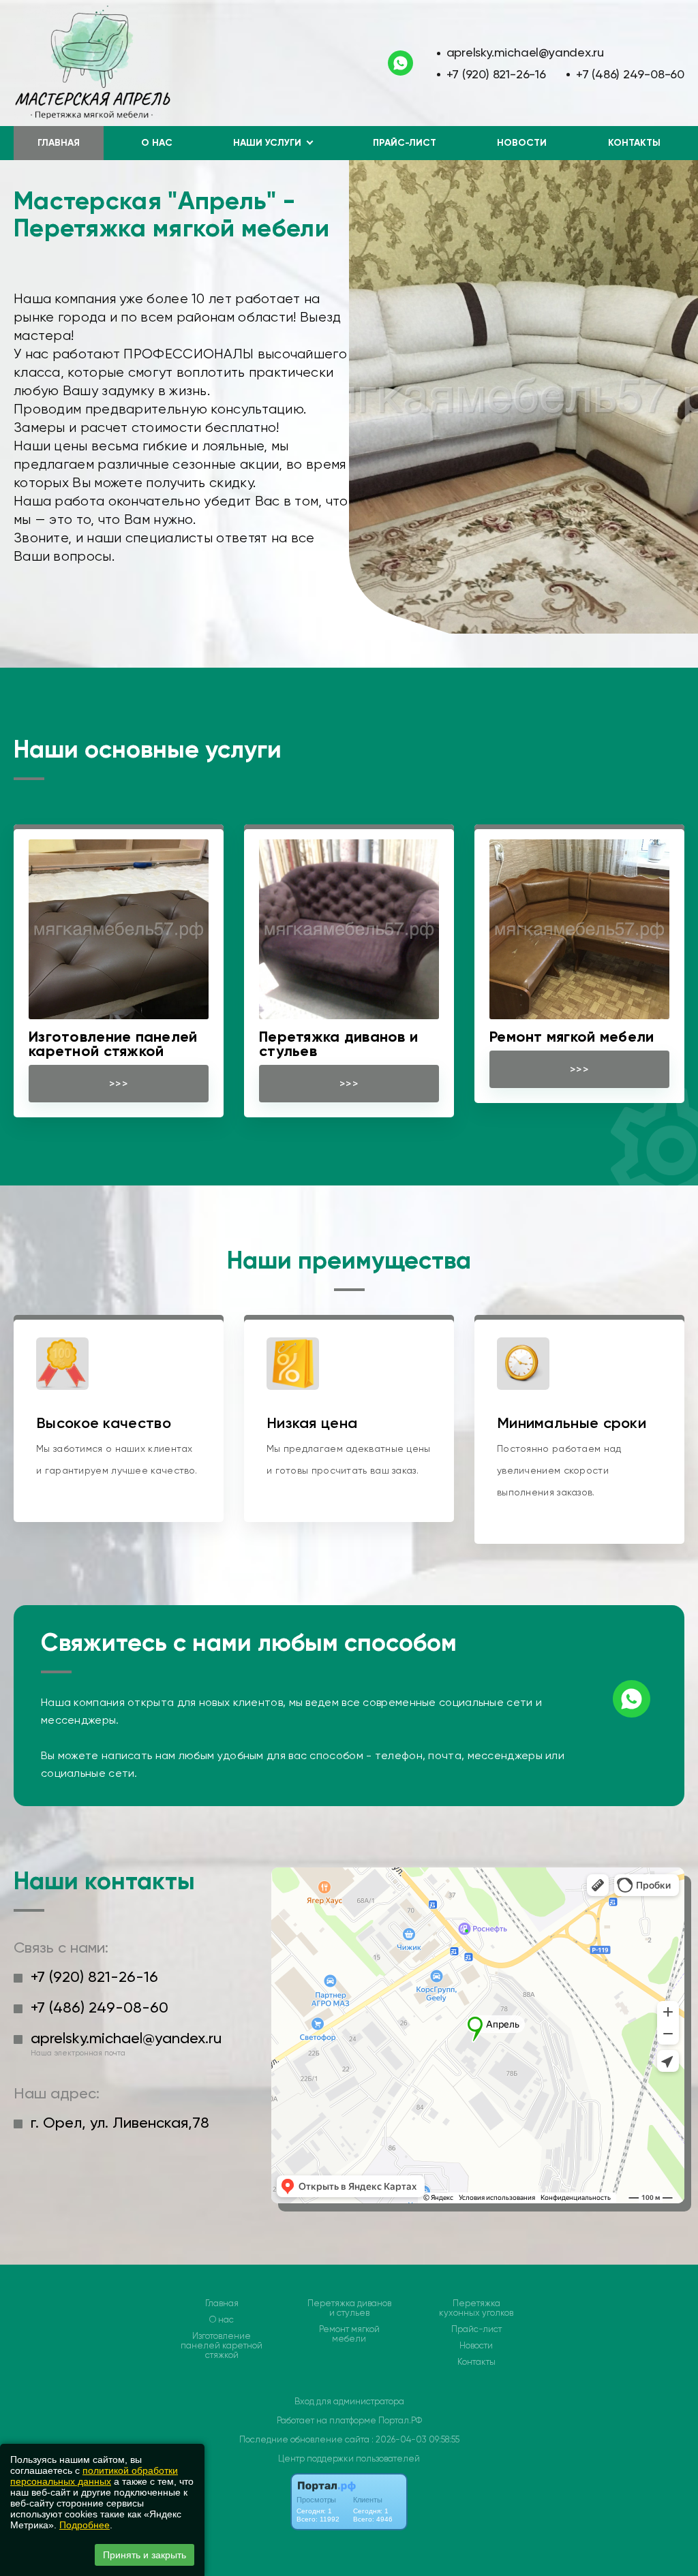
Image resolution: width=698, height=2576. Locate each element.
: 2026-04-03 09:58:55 (415, 2439)
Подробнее (85, 2525)
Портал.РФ (400, 2420)
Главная (59, 143)
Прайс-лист (405, 143)
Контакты (634, 143)
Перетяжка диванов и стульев (349, 2308)
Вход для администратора (349, 2401)
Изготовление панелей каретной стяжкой (222, 2346)
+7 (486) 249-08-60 (630, 74)
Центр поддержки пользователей (349, 2458)
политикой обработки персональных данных (94, 2476)
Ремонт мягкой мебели (349, 2334)
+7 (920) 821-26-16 (496, 74)
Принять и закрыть (145, 2555)
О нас (157, 143)
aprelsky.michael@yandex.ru (526, 52)
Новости (522, 143)
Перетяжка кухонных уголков (476, 2308)
